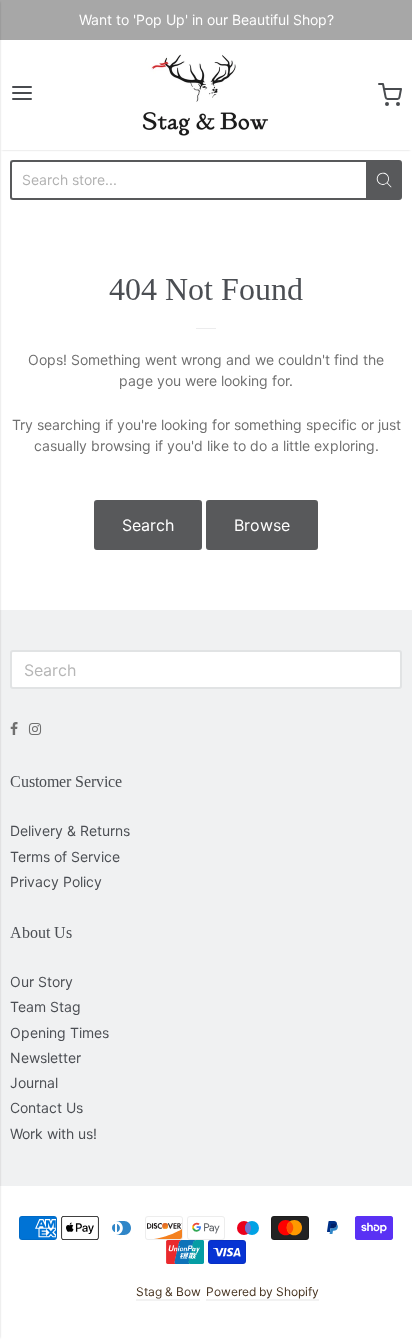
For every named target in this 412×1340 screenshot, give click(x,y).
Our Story (41, 981)
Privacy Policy (56, 881)
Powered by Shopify (262, 1291)
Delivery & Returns (70, 830)
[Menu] (22, 94)
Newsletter (45, 1057)
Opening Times (59, 1032)
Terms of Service (65, 856)
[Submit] (384, 180)
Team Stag (45, 1006)
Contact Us (46, 1107)
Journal (34, 1082)
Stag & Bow (168, 1291)
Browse (262, 525)
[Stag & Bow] (205, 95)
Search (148, 525)
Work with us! (53, 1133)
